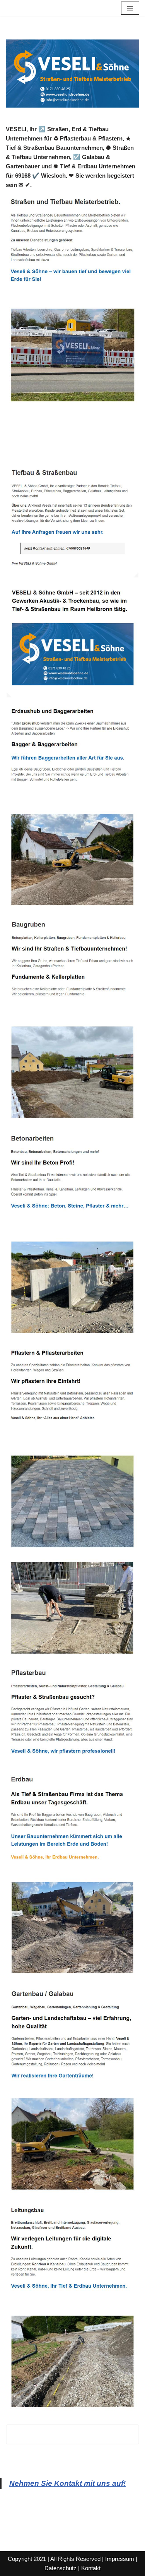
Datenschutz (61, 2568)
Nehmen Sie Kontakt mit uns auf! (67, 2483)
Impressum (120, 2559)
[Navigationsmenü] (130, 8)
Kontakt (91, 2568)
